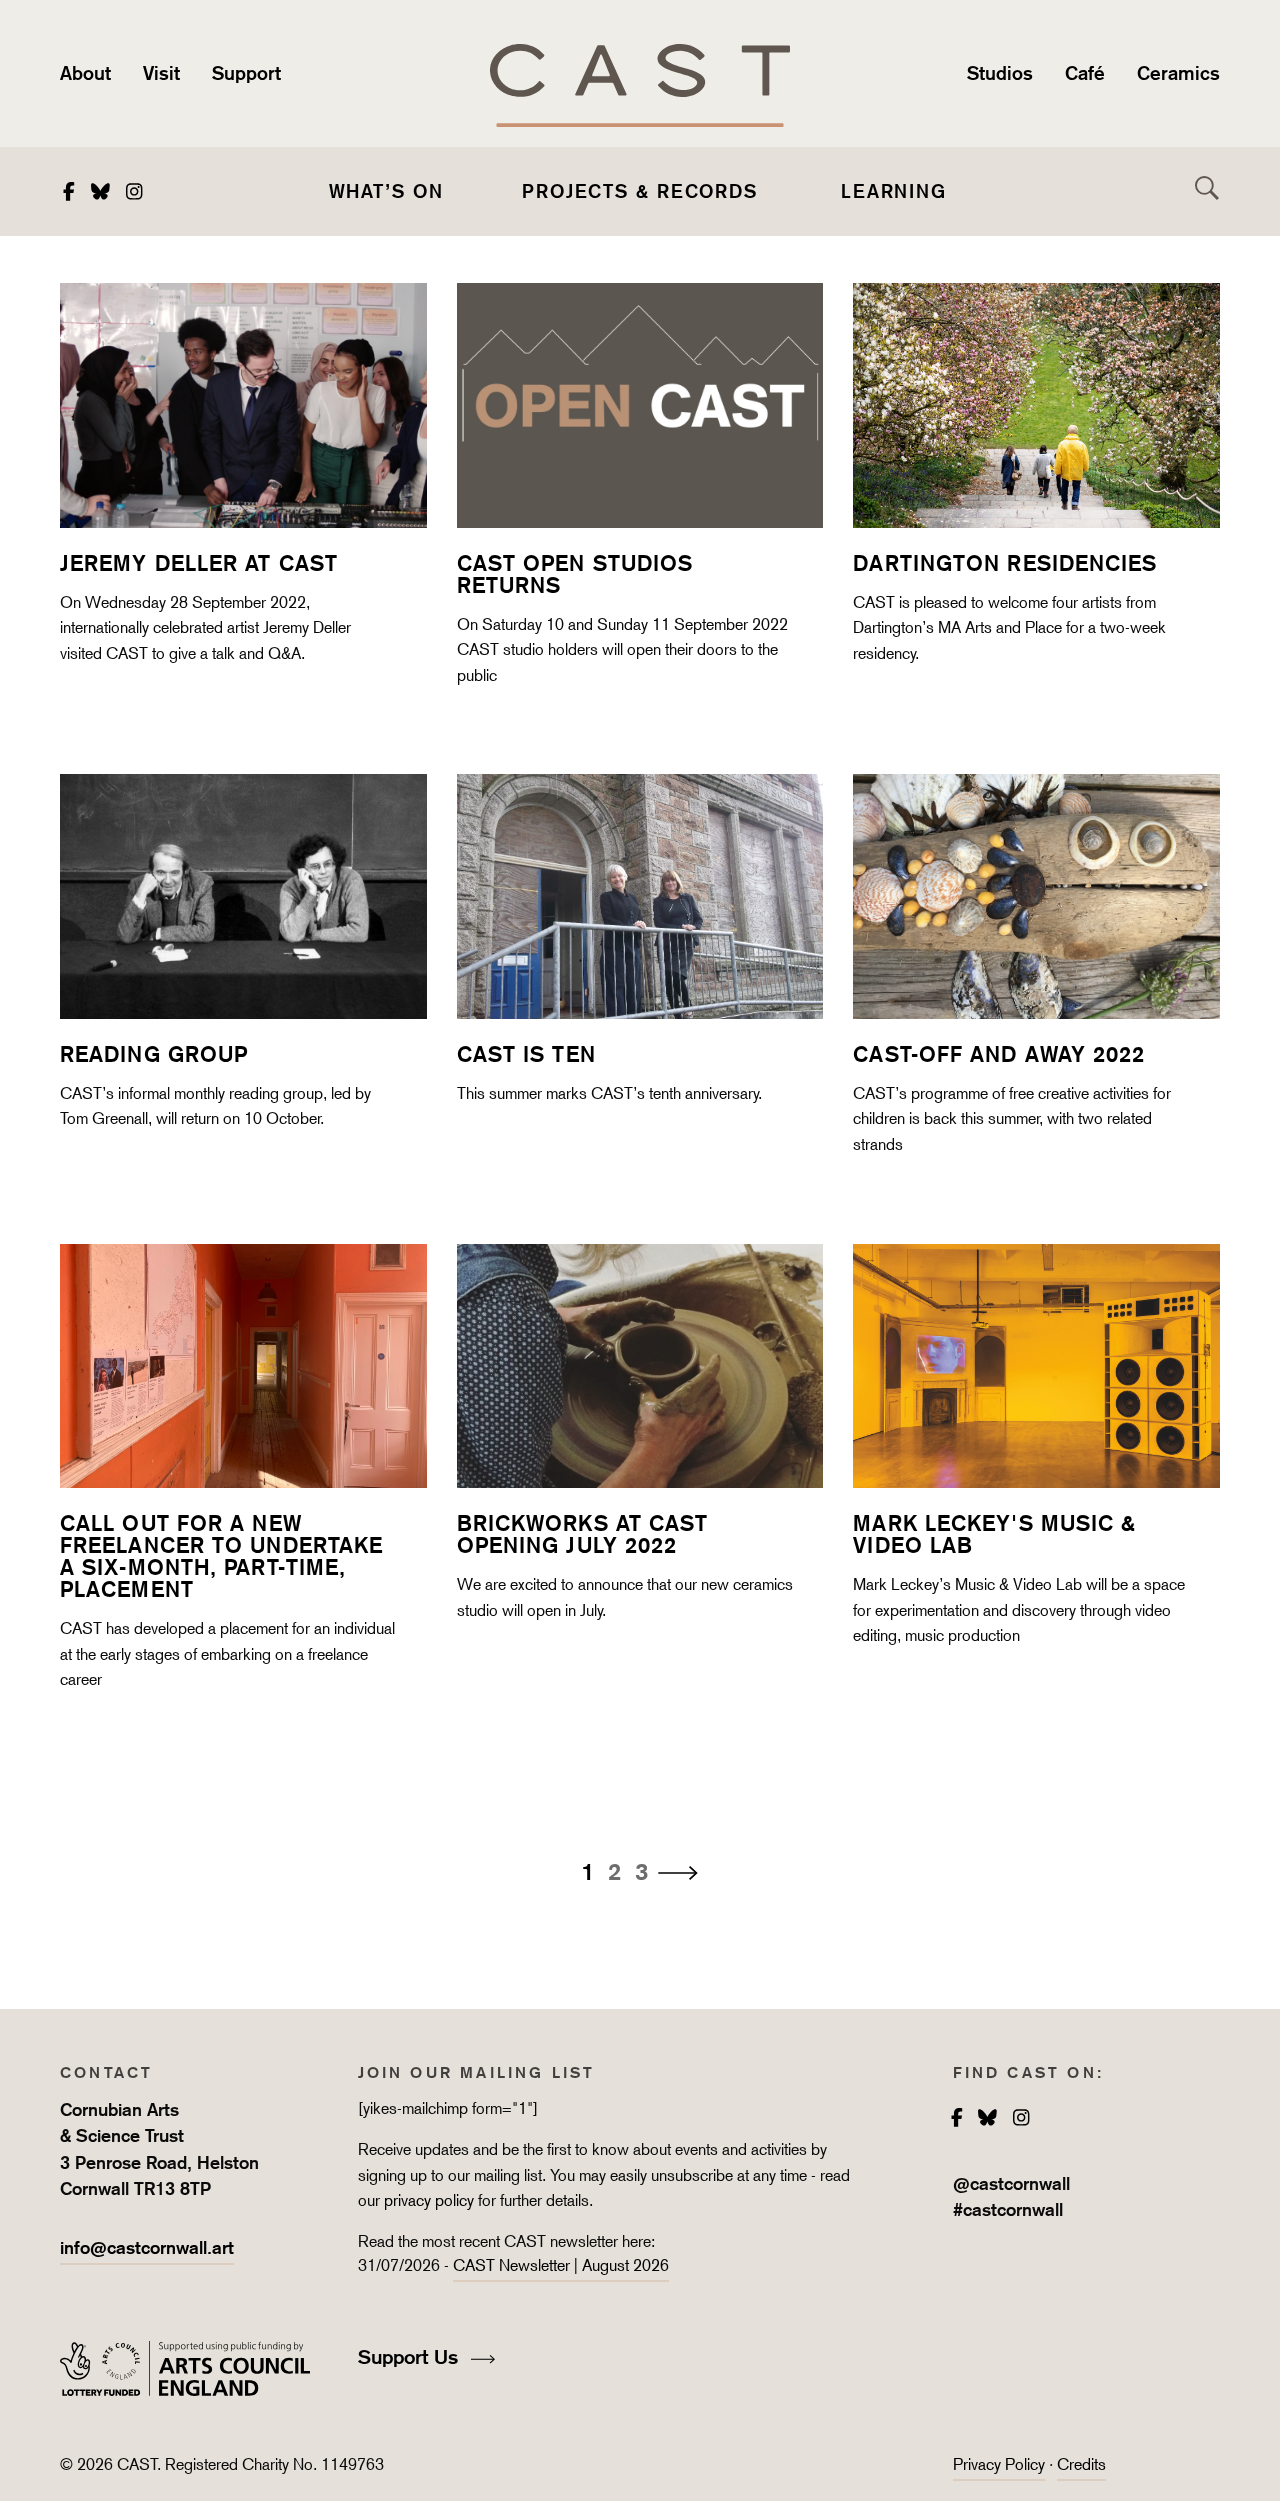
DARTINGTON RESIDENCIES (1005, 563)
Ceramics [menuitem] (1178, 73)
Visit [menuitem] (161, 73)
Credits (1081, 2464)
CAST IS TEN (526, 1054)
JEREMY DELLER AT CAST (199, 563)
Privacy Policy (999, 2464)
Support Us (411, 2357)
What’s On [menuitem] (386, 191)
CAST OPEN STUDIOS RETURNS (575, 574)
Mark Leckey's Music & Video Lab (994, 1534)
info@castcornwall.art (147, 2247)
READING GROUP (154, 1054)
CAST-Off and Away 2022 (999, 1054)
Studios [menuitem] (1000, 73)
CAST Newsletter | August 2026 (561, 2265)
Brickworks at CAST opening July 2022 (583, 1534)
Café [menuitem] (1085, 73)
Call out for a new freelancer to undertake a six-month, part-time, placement (221, 1556)
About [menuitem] (85, 73)
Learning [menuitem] (894, 191)
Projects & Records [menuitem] (640, 191)
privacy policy (429, 2200)
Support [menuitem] (246, 73)
